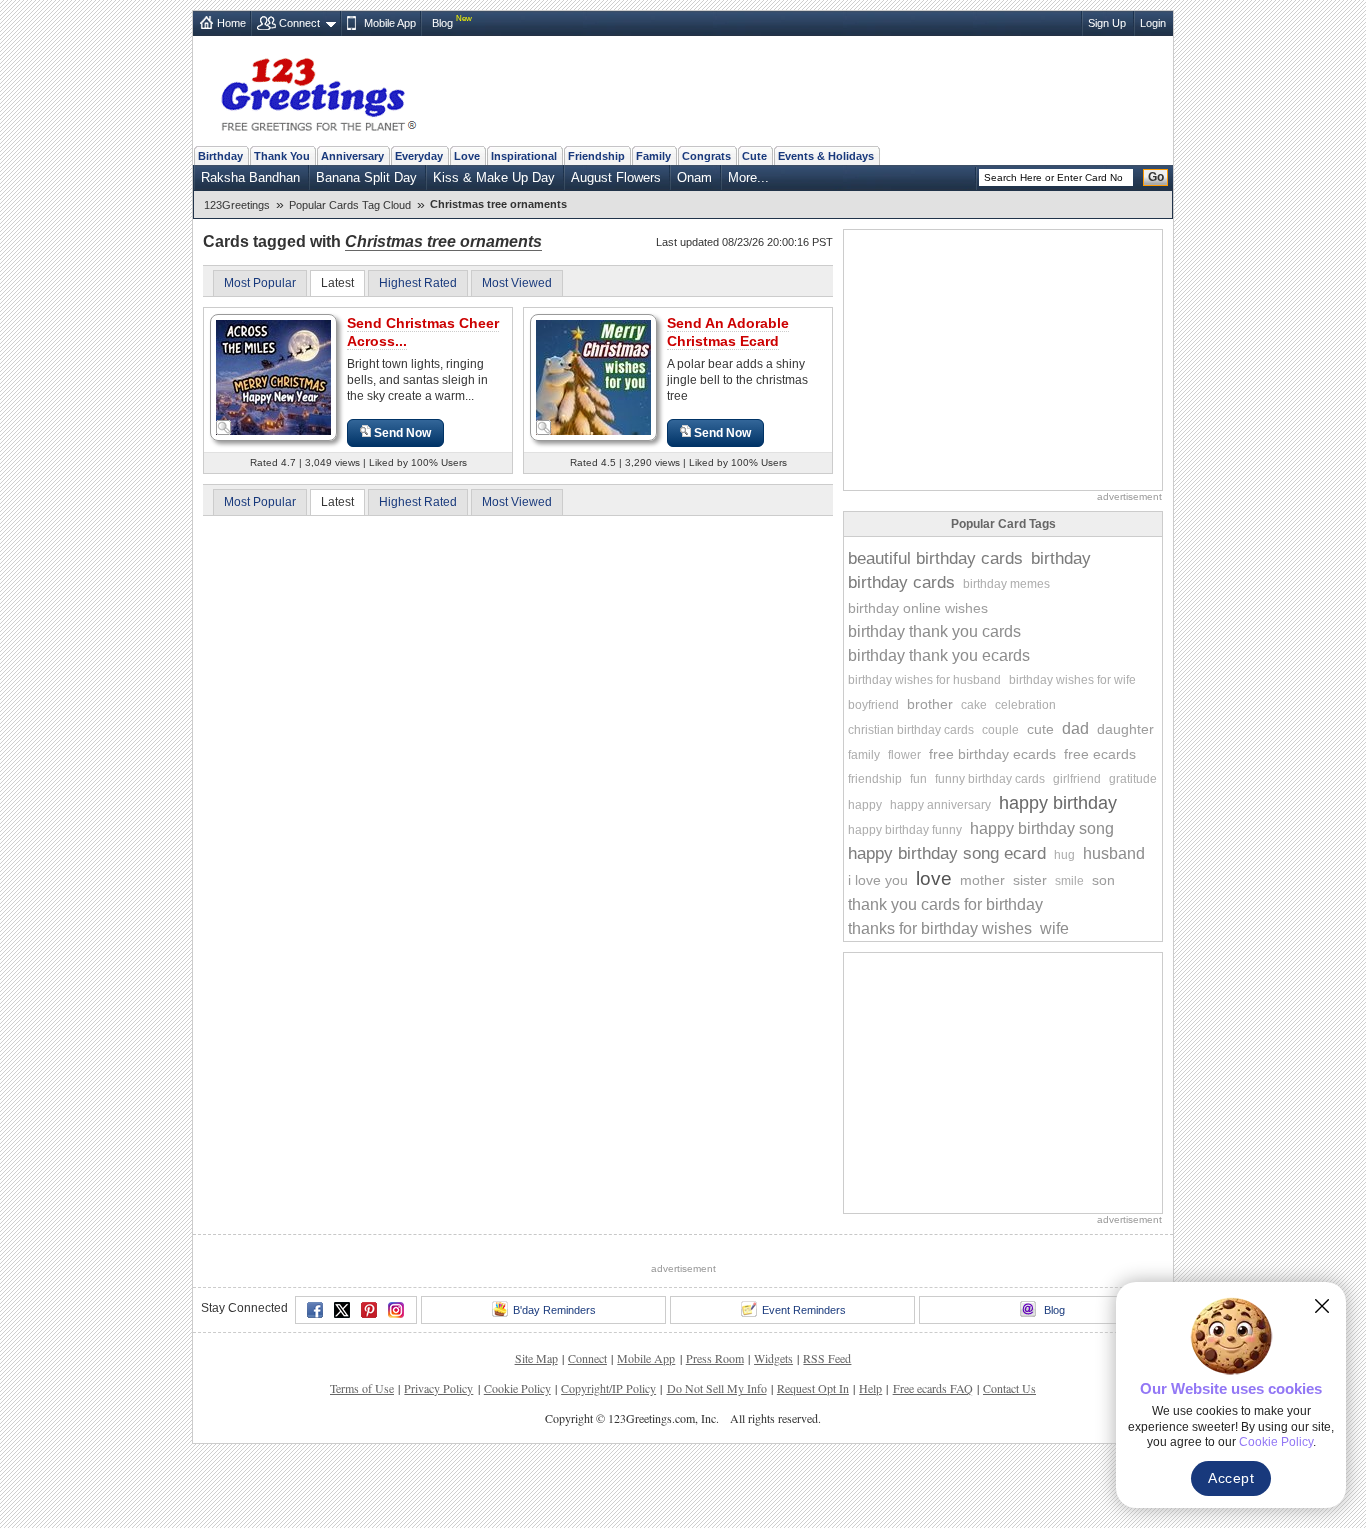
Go (1156, 177)
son (1103, 880)
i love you (878, 880)
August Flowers (616, 177)
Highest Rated (418, 283)
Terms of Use (362, 1388)
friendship (875, 779)
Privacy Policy (438, 1388)
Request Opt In (813, 1388)
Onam (694, 177)
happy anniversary (940, 805)
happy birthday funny (905, 830)
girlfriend (1077, 779)
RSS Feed (827, 1358)
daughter (1125, 729)
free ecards (1100, 754)
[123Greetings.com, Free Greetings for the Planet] (318, 91)
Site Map (536, 1358)
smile (1069, 881)
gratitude (1133, 779)
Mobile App (390, 23)
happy (865, 805)
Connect (299, 23)
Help (870, 1388)
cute (1040, 729)
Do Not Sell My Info (717, 1388)
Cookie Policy (517, 1388)
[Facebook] (315, 1310)
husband (1114, 853)
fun (918, 779)
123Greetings (237, 205)
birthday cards (901, 582)
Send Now (402, 433)
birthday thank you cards (934, 631)
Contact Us (1009, 1388)
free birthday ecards (992, 754)
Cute (754, 156)
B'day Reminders (554, 1310)
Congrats (706, 156)
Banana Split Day (366, 177)
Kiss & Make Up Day (494, 177)
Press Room (715, 1358)
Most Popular (260, 283)
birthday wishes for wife (1072, 680)
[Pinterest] (369, 1310)
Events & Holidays (826, 156)
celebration (1025, 705)
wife (1054, 928)
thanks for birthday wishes (940, 928)
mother (982, 880)
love (934, 878)
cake (974, 705)
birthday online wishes (918, 608)
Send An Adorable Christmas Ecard (728, 332)
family (864, 755)
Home (231, 23)
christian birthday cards (911, 730)
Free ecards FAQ (933, 1388)
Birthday (220, 156)
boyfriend (873, 705)
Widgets (773, 1358)
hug (1064, 855)
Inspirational (524, 156)
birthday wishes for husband (924, 680)
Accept (1231, 1478)
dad (1075, 728)
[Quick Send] (224, 428)
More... (748, 177)
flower (904, 755)
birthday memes (1006, 584)
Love (467, 156)
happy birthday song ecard (947, 853)
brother (930, 704)
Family (653, 156)
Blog (442, 23)
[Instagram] (396, 1310)
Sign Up (1107, 23)
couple (1000, 730)
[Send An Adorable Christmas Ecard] (593, 376)
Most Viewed (517, 283)
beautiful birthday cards (935, 558)
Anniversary (352, 156)
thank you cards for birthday (945, 904)
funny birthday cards (990, 779)
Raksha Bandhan (250, 177)
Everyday (419, 156)
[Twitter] (342, 1310)
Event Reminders (804, 1310)
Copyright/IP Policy (608, 1388)
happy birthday (1058, 803)
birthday (1061, 558)
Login (1153, 23)
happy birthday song (1042, 828)
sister (1030, 880)
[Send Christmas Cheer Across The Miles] (273, 376)
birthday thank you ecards (939, 655)
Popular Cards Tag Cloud (350, 205)
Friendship (596, 156)
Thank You (282, 156)
